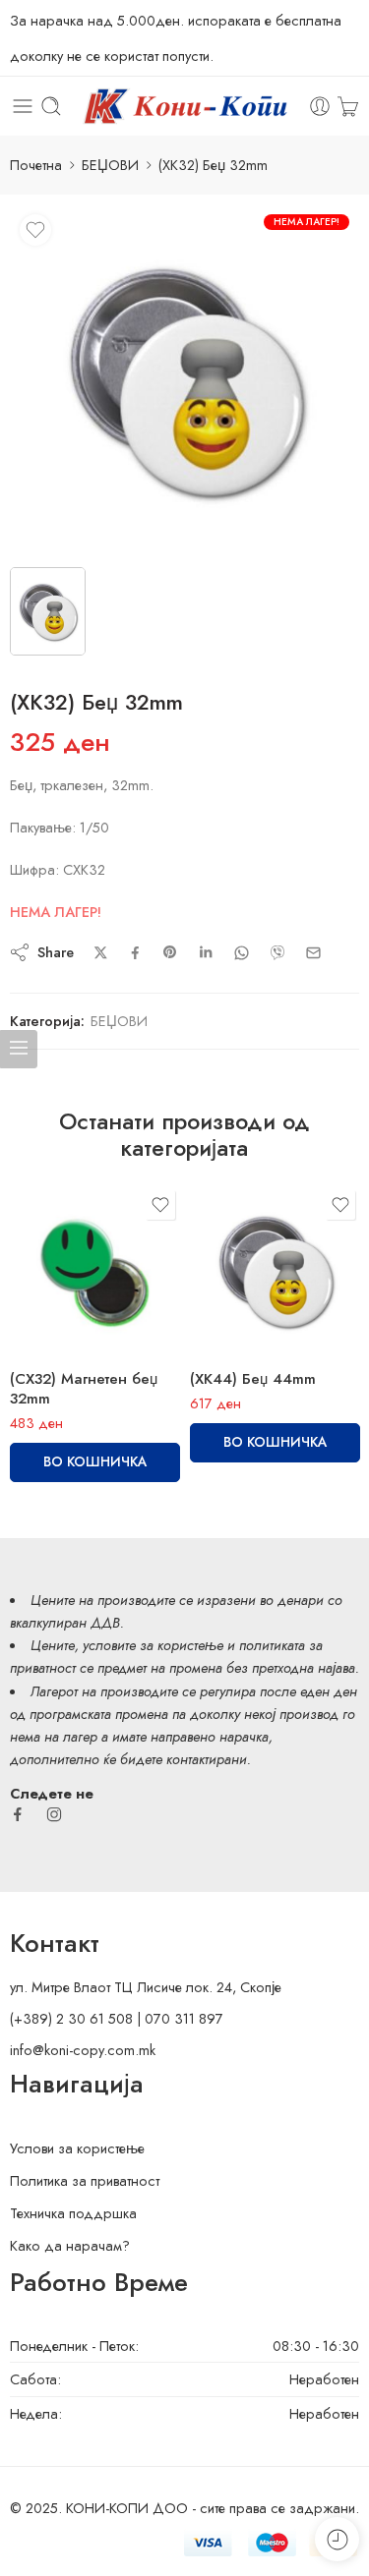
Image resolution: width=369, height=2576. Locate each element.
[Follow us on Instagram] (54, 1814)
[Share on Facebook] (135, 953)
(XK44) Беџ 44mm (253, 1379)
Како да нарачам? (70, 2245)
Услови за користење (77, 2148)
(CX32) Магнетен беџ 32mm (84, 1389)
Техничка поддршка (73, 2213)
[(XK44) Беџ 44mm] (275, 1270)
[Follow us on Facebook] (18, 1814)
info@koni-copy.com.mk (83, 2050)
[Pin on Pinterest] (170, 952)
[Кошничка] (348, 106)
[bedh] (184, 379)
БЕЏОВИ (110, 165)
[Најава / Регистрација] (320, 106)
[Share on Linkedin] (206, 952)
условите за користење (153, 1645)
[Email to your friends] (313, 953)
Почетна (36, 165)
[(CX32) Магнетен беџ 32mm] (95, 1270)
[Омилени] (35, 230)
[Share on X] (101, 953)
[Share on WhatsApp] (242, 953)
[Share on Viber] (277, 952)
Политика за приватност (85, 2180)
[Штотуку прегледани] (337, 2539)
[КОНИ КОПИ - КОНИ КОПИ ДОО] (184, 107)
